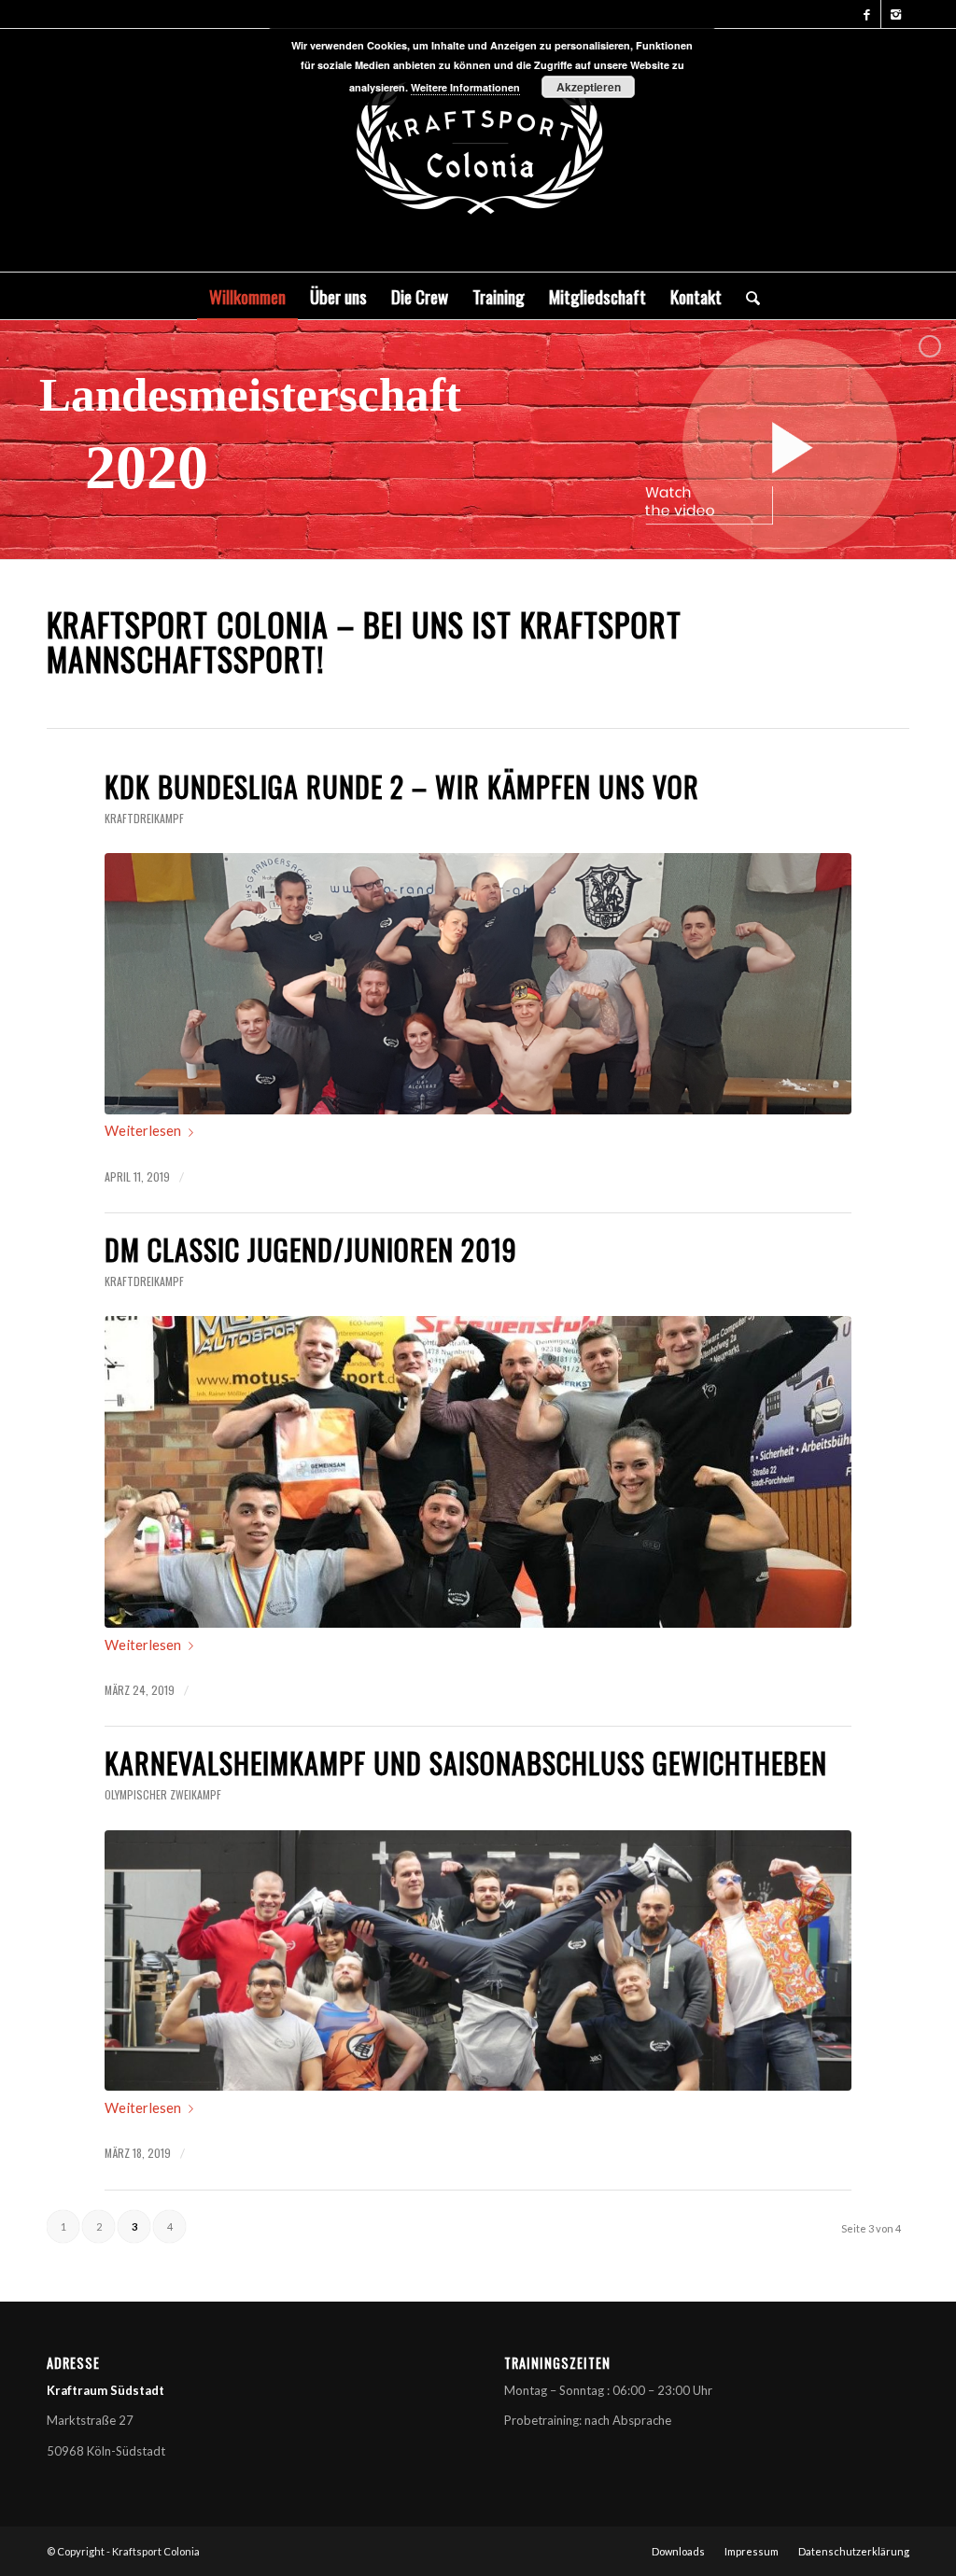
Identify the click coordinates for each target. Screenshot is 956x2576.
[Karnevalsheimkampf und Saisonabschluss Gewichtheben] (478, 1961)
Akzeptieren (589, 87)
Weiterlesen (143, 1130)
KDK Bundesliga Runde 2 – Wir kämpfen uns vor (402, 786)
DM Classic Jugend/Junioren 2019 (311, 1249)
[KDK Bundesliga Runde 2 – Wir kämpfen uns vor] (478, 984)
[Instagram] (895, 14)
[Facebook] (867, 14)
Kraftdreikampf (144, 818)
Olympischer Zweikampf (163, 1794)
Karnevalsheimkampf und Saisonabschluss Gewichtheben (466, 1763)
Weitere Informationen (465, 87)
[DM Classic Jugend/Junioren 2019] (478, 1472)
